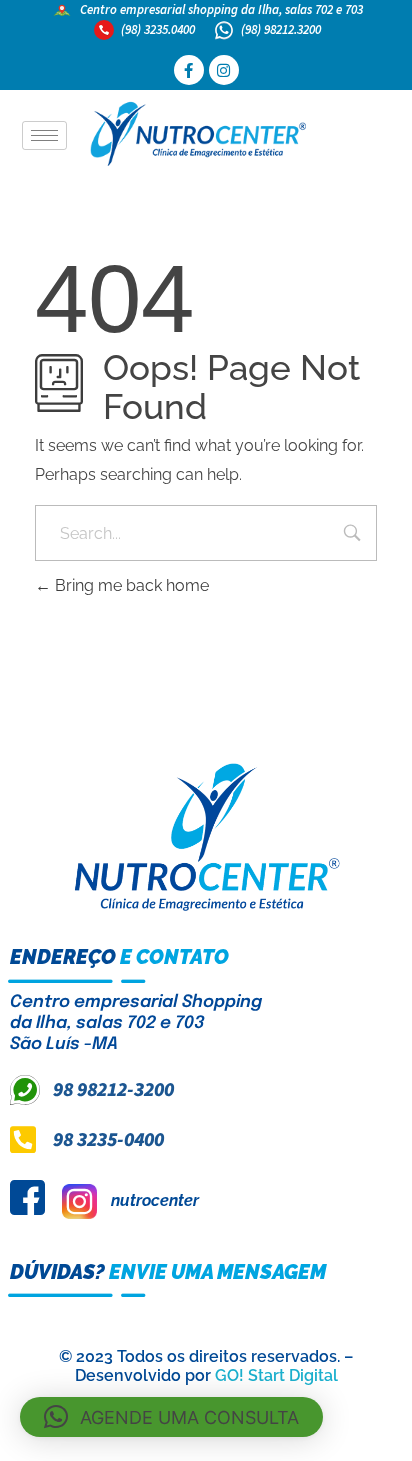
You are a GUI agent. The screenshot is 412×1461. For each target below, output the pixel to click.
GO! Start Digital (276, 1375)
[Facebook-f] (189, 70)
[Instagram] (224, 70)
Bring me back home (130, 585)
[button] (171, 1417)
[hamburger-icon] (44, 135)
